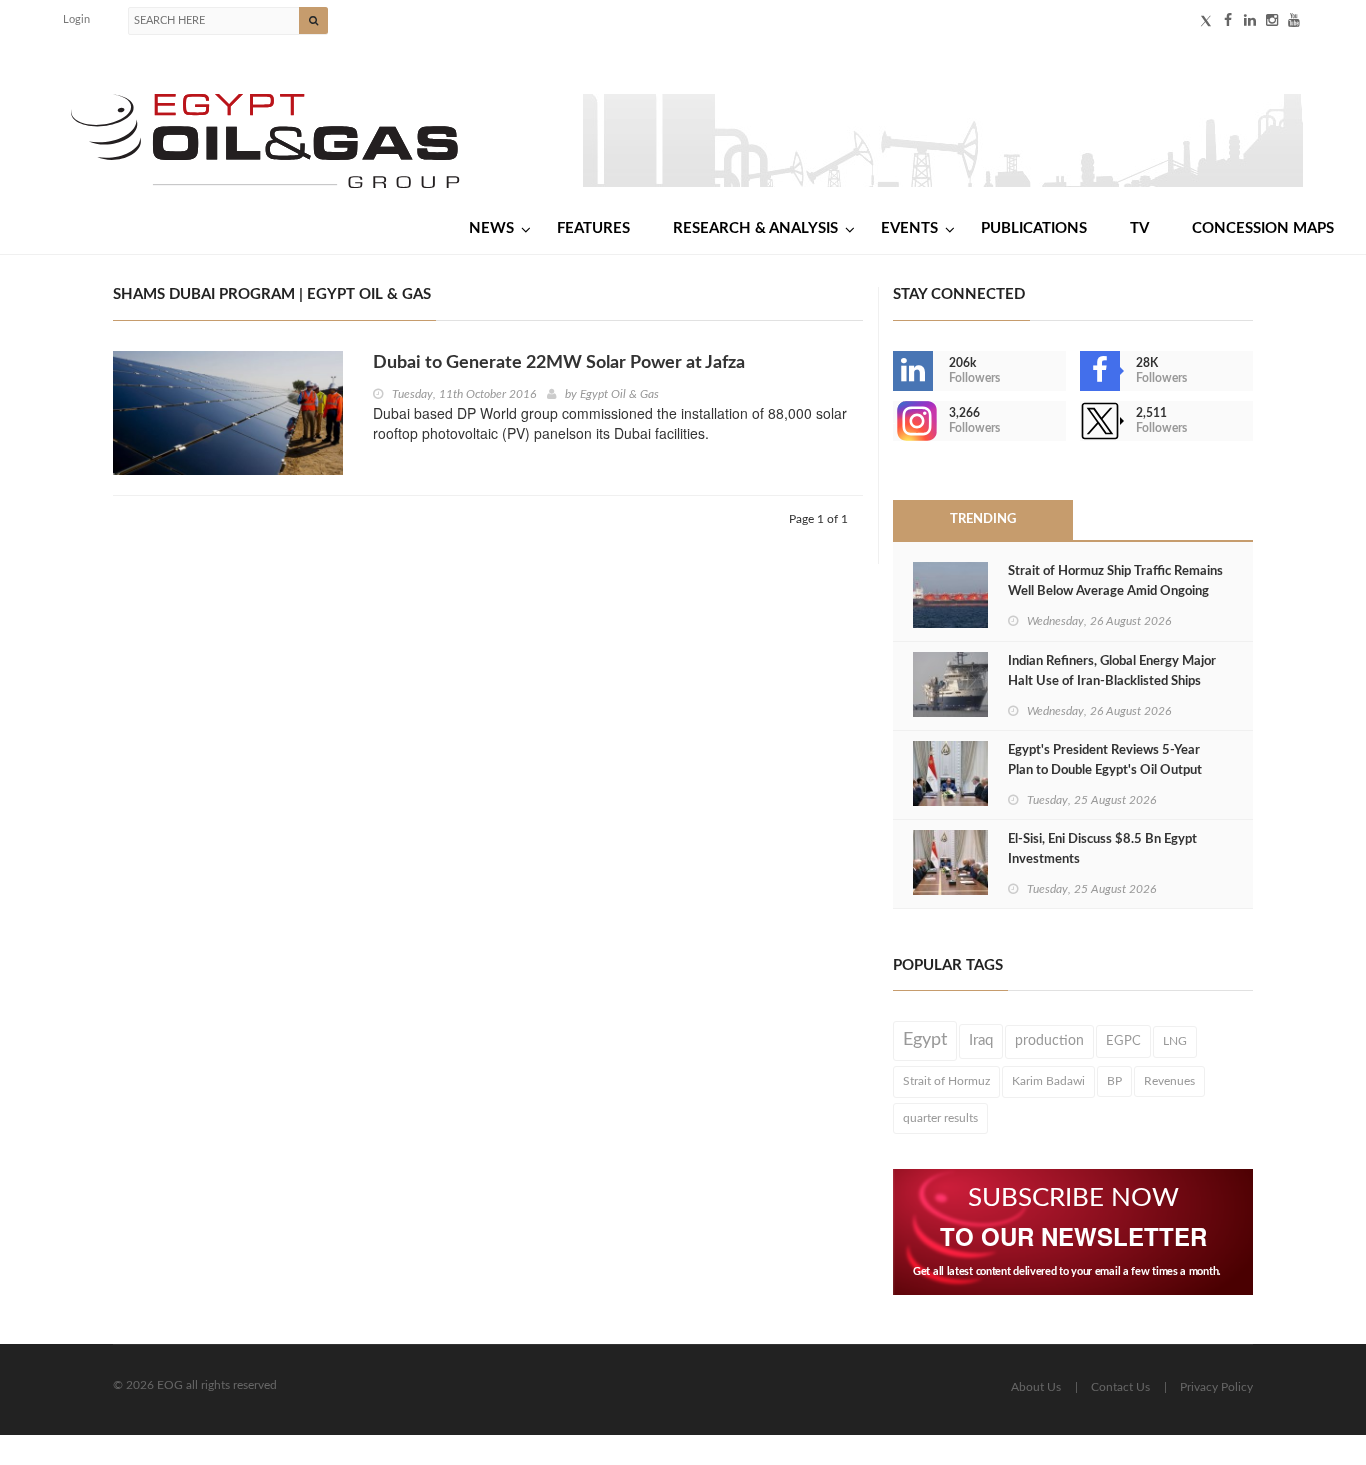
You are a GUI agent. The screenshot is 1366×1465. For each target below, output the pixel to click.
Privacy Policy (1216, 1387)
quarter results (940, 1118)
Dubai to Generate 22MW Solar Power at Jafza (559, 363)
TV (1139, 228)
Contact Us (1120, 1387)
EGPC (1123, 1041)
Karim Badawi (1048, 1081)
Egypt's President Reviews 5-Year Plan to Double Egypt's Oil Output (1105, 760)
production (1049, 1041)
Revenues (1169, 1081)
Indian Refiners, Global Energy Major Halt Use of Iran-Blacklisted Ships (1112, 671)
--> (895, 421)
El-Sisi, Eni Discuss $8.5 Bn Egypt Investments (1102, 849)
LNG (1175, 1041)
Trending (983, 519)
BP (1114, 1081)
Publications (1034, 228)
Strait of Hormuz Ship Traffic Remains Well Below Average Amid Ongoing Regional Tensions (1115, 591)
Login (76, 19)
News (491, 228)
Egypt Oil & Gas (619, 394)
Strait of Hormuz (946, 1081)
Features (593, 228)
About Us (1036, 1387)
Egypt (925, 1040)
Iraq (981, 1040)
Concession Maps (1263, 228)
